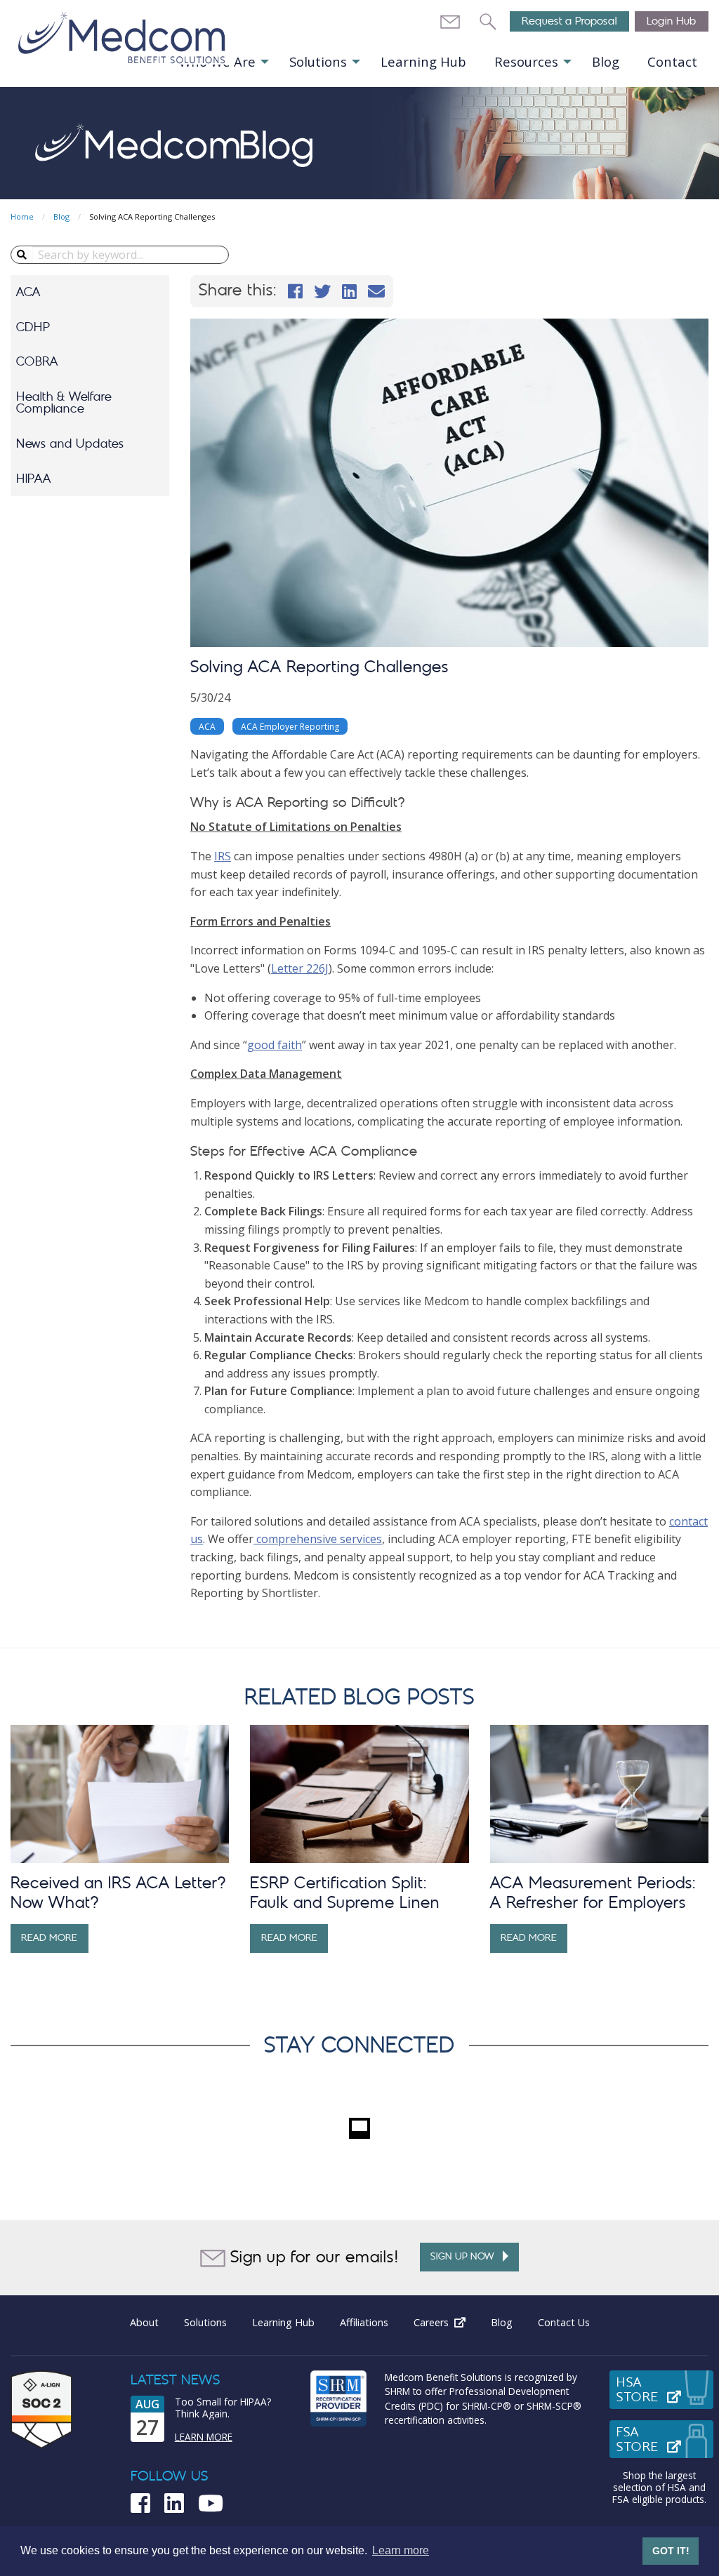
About (144, 2322)
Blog (606, 61)
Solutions (318, 61)
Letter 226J (300, 968)
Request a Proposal (569, 21)
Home (22, 216)
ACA (28, 292)
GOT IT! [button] (671, 2551)
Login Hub (672, 21)
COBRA (37, 362)
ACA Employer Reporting (290, 727)
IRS (223, 856)
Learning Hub (423, 61)
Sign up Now (467, 2256)
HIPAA (34, 479)
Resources (526, 61)
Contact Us (564, 2322)
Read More (49, 1938)
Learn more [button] (401, 2550)
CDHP (33, 327)
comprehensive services (318, 1539)
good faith (275, 1045)
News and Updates (70, 444)
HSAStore (665, 2390)
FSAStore (665, 2440)
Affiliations (364, 2322)
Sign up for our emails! (312, 2257)
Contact (672, 61)
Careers (446, 2322)
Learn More (204, 2437)
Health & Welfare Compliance (64, 403)
